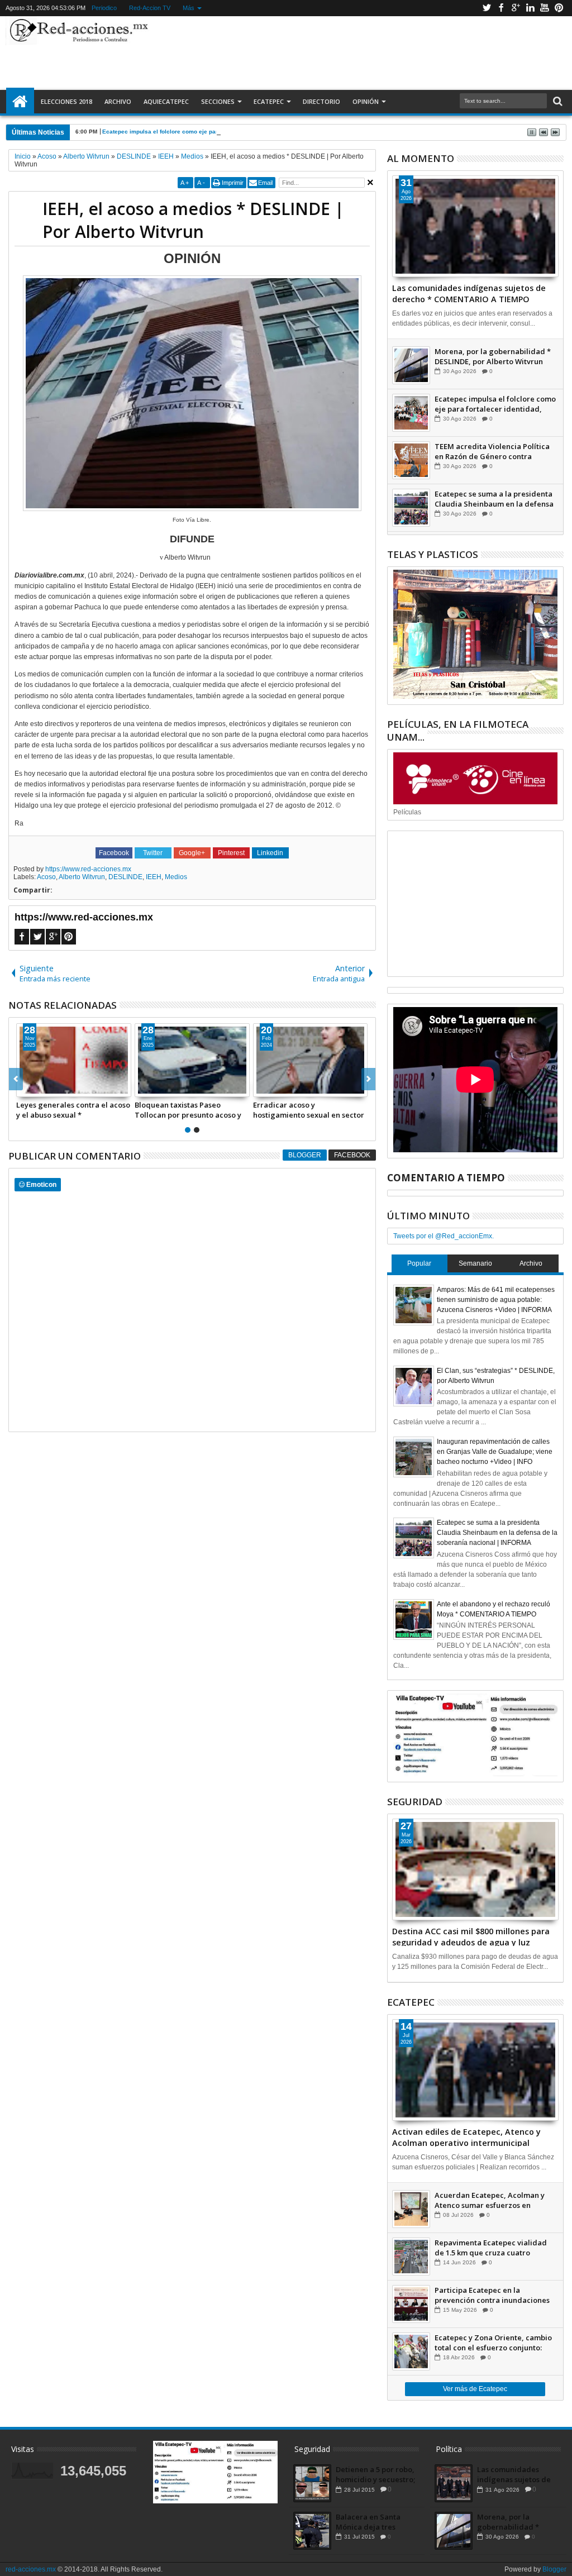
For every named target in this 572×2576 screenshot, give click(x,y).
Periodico (104, 8)
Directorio (321, 101)
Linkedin (530, 8)
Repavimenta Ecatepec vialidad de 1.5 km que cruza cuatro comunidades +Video (491, 2248)
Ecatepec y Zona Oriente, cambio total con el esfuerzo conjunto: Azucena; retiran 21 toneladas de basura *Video (493, 2343)
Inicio (20, 102)
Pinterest (559, 8)
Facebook (501, 8)
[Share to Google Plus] (50, 1088)
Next (16, 1079)
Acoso (46, 877)
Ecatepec (269, 101)
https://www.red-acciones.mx (88, 869)
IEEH (154, 877)
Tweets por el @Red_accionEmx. (444, 1236)
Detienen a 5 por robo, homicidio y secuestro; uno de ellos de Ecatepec (375, 2474)
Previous (368, 1079)
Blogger (305, 1155)
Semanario (475, 1263)
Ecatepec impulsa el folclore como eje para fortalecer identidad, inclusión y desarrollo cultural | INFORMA (247, 132)
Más (189, 8)
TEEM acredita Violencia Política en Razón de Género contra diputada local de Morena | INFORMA (492, 451)
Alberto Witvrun (82, 877)
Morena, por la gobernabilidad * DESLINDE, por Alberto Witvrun (493, 356)
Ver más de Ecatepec (475, 2389)
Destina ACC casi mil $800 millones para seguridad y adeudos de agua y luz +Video (471, 1936)
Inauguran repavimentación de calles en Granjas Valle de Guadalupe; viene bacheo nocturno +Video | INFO (495, 1452)
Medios (176, 877)
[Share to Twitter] (37, 1088)
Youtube (545, 8)
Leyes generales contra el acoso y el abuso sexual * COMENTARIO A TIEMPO (73, 1110)
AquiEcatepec (166, 101)
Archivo (118, 101)
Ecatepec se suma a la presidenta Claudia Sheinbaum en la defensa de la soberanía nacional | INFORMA (494, 499)
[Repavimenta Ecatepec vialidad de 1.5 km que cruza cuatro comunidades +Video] (411, 2257)
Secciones (218, 101)
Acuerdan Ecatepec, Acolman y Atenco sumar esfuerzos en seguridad (490, 2200)
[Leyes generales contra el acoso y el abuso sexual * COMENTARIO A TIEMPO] (74, 1060)
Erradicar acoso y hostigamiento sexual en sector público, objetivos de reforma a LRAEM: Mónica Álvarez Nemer (309, 1110)
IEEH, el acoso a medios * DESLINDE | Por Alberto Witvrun (193, 220)
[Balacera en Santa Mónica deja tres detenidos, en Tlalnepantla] (312, 2531)
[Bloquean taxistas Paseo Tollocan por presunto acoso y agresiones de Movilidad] (192, 1060)
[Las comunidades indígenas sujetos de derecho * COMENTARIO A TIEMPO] (475, 226)
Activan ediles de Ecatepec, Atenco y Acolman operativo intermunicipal (466, 2136)
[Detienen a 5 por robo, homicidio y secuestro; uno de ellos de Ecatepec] (312, 2483)
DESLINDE (125, 877)
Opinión (366, 101)
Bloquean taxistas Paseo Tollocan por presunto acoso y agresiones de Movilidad (188, 1110)
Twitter (487, 8)
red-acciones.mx (31, 2569)
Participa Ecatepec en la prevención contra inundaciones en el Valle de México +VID (492, 2295)
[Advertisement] (355, 53)
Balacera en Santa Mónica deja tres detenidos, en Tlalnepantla (368, 2522)
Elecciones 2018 (66, 101)
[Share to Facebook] (25, 1088)
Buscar (557, 101)
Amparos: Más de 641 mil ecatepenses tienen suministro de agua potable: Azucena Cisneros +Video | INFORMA (496, 1300)
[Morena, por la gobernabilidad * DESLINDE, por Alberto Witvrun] (411, 365)
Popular (419, 1263)
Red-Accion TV (150, 8)
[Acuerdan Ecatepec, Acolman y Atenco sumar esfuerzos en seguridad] (411, 2209)
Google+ (516, 8)
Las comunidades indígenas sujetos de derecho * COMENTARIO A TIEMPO (469, 293)
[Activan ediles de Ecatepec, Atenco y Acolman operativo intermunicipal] (475, 2070)
